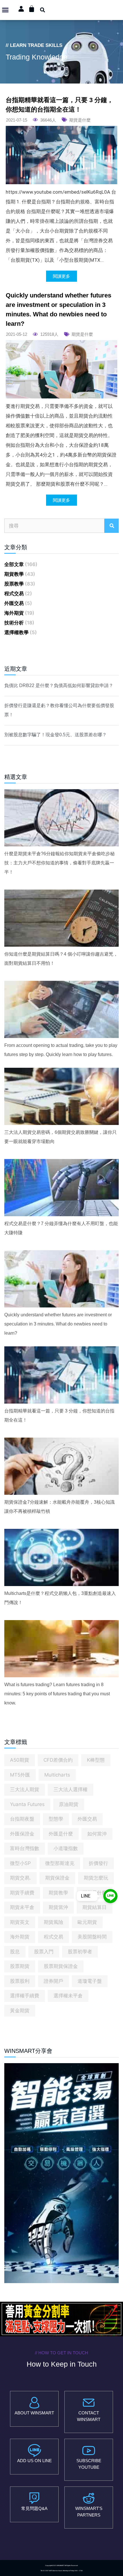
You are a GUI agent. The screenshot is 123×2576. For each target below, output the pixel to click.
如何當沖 (97, 1834)
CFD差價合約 (58, 1760)
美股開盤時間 (92, 1937)
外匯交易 (14, 603)
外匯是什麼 (61, 1834)
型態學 (56, 1819)
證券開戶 (53, 1981)
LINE (86, 1896)
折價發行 (98, 1863)
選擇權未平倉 (68, 1996)
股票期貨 (20, 1966)
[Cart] (32, 9)
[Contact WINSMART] (89, 2403)
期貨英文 (20, 1922)
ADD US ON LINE (34, 2461)
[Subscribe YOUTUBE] (89, 2450)
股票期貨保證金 (61, 1966)
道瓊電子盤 (90, 1981)
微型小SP (20, 1863)
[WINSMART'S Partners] (89, 2498)
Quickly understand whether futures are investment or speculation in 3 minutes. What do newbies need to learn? (58, 1324)
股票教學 (14, 584)
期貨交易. (20, 1878)
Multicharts (57, 1775)
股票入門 (44, 1952)
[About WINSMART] (34, 2403)
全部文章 (14, 564)
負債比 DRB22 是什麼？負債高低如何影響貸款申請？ (59, 685)
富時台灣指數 (25, 1848)
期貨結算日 (95, 1907)
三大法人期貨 (25, 1789)
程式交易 (14, 594)
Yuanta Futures (27, 1804)
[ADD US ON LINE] (34, 2450)
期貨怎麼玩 (96, 1878)
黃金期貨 (20, 2011)
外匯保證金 (22, 1834)
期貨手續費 (22, 1893)
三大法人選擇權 (71, 1789)
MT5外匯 (20, 1775)
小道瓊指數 (66, 1848)
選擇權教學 (16, 632)
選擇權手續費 (25, 1996)
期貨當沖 (58, 1907)
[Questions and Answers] (34, 2498)
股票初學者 (80, 1952)
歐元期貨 (87, 1922)
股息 (15, 1952)
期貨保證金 (57, 1878)
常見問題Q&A (34, 2508)
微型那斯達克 (60, 1863)
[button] (5, 10)
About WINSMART (34, 2413)
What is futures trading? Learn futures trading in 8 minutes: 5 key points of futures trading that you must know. (57, 1694)
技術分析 (14, 623)
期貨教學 (14, 574)
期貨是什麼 (80, 120)
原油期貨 (69, 1804)
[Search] (112, 526)
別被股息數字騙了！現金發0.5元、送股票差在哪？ (55, 735)
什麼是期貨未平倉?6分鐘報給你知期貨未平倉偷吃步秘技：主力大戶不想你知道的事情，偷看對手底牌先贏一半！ (59, 863)
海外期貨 (14, 613)
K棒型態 (96, 1760)
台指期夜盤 (22, 1819)
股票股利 (20, 1981)
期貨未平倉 (22, 1907)
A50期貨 (20, 1760)
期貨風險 (53, 1922)
